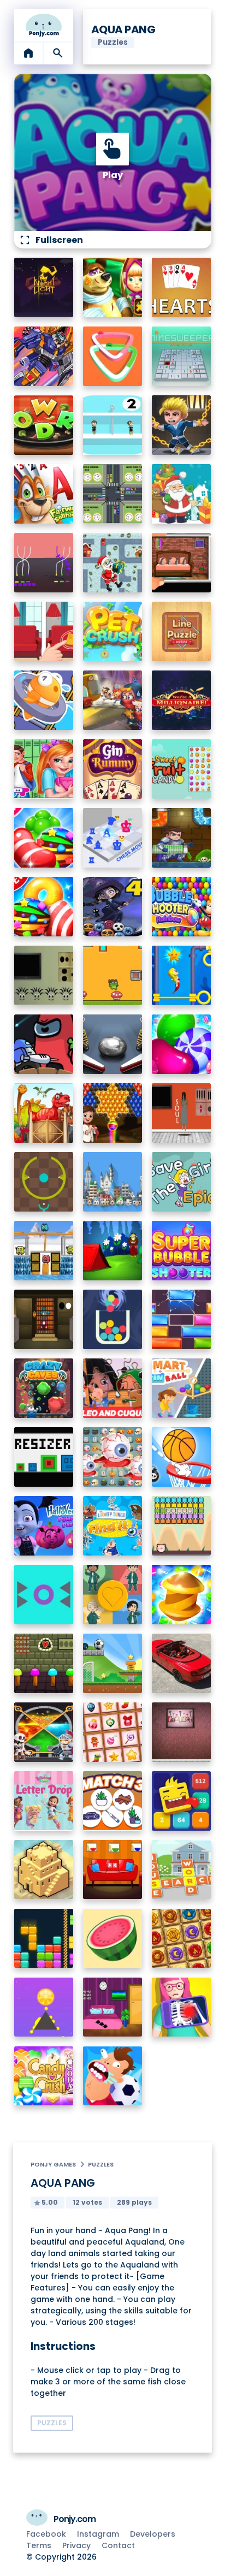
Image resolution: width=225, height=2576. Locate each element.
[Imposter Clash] (44, 1044)
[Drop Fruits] (113, 1939)
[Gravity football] (113, 1663)
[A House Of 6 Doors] (113, 2007)
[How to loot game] (44, 1732)
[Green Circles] (44, 1182)
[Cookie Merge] (182, 1044)
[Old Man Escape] (113, 1251)
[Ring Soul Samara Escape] (182, 1113)
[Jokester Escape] (182, 1732)
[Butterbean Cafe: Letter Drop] (44, 1801)
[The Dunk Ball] (182, 1457)
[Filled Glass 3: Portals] (113, 1319)
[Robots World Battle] (44, 356)
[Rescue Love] (113, 425)
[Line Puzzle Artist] (182, 631)
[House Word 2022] (182, 1870)
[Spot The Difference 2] (44, 631)
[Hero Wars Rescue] (182, 425)
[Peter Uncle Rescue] (44, 1319)
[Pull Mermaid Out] (182, 975)
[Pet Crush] (113, 631)
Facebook (46, 2534)
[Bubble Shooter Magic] (113, 1113)
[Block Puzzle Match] (44, 1939)
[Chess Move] (113, 838)
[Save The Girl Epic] (182, 1182)
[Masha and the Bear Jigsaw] (113, 287)
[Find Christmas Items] (113, 1732)
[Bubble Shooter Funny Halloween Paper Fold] (113, 907)
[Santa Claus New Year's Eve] (182, 494)
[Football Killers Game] (113, 2076)
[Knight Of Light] (44, 287)
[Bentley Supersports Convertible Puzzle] (182, 1663)
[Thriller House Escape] (182, 563)
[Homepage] (44, 25)
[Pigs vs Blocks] (182, 1526)
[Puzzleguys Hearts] (182, 287)
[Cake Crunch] (182, 1595)
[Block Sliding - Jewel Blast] (182, 1319)
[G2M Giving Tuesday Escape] (113, 1870)
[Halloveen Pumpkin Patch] (44, 1526)
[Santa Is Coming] (113, 563)
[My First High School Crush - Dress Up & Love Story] (44, 769)
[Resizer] (44, 1457)
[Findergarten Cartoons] (44, 1113)
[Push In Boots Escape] (44, 975)
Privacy (76, 2545)
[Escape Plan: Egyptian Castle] (113, 700)
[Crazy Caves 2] (44, 1388)
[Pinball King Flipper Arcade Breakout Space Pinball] (113, 1044)
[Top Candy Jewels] (44, 838)
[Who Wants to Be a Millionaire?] (182, 700)
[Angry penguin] (44, 1251)
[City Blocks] (44, 1870)
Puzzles (101, 2164)
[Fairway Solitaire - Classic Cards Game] (44, 494)
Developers (153, 2534)
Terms (39, 2545)
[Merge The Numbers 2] (182, 1801)
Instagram (98, 2534)
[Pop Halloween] (113, 1457)
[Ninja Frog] (113, 975)
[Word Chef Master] (44, 425)
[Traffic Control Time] (113, 494)
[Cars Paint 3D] (113, 356)
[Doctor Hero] (182, 2007)
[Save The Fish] (44, 700)
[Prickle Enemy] (44, 1595)
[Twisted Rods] (44, 563)
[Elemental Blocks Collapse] (182, 1939)
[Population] (113, 1182)
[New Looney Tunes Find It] (113, 1526)
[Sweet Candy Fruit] (182, 769)
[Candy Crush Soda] (44, 2076)
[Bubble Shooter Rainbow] (182, 907)
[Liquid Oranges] (44, 2007)
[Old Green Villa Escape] (44, 1663)
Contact (118, 2545)
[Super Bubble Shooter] (182, 1251)
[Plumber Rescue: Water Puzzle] (182, 838)
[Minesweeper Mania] (182, 356)
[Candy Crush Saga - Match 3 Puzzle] (44, 907)
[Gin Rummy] (113, 769)
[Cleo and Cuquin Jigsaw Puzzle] (113, 1388)
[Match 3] (113, 1801)
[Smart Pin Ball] (182, 1388)
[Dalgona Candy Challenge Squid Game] (113, 1595)
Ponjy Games (53, 2164)
